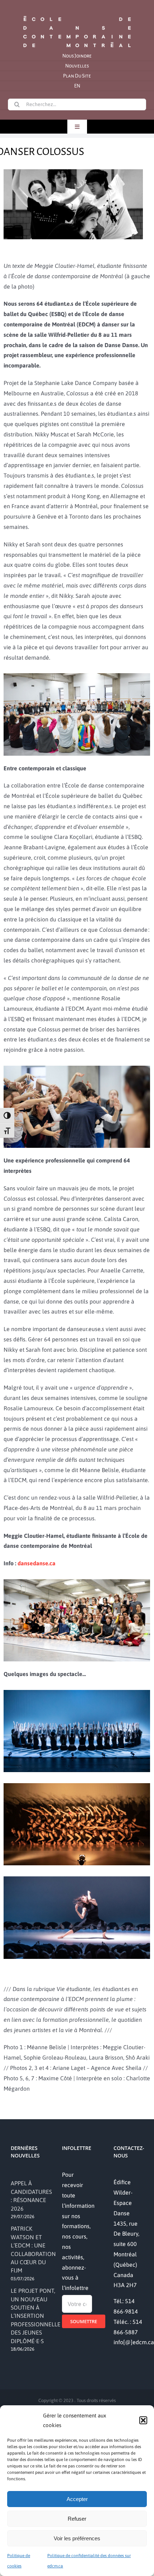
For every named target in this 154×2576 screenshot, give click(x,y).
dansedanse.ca (37, 1563)
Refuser (77, 2519)
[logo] (77, 15)
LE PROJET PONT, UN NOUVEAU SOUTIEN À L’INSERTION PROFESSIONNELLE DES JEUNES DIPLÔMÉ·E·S (36, 2316)
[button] (143, 2420)
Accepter (77, 2499)
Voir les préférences (77, 2538)
